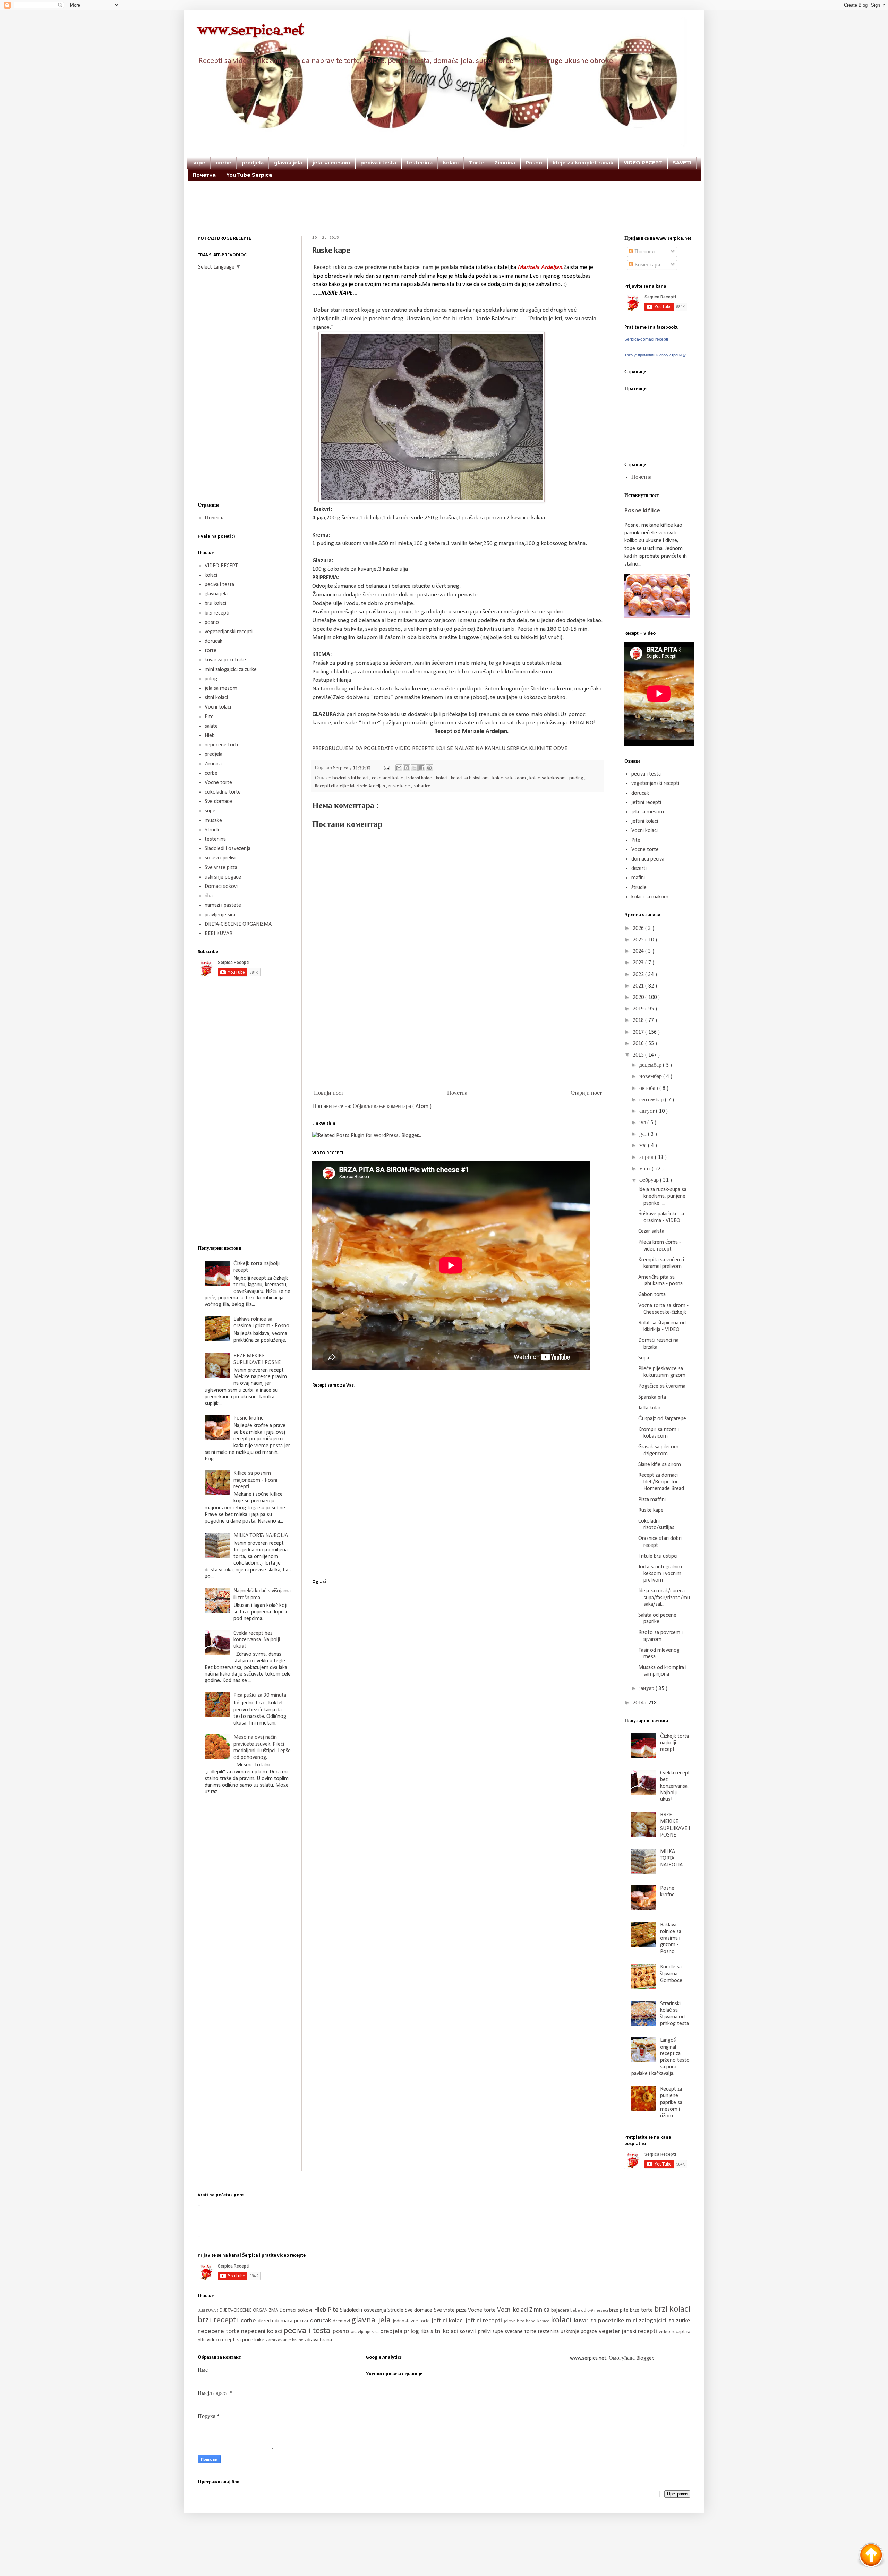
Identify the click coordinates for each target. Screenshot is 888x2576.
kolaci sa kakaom (510, 778)
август (648, 1111)
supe (199, 163)
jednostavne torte (412, 2321)
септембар (652, 1100)
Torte (476, 163)
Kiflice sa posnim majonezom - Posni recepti (255, 1480)
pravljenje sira (220, 915)
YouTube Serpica (249, 175)
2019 (639, 1009)
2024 (639, 951)
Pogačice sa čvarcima (662, 1386)
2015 (639, 1055)
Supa (644, 1358)
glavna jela (288, 163)
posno (212, 622)
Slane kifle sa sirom (660, 1465)
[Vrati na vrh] (871, 2556)
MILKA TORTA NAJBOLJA (261, 1536)
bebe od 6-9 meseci (590, 2310)
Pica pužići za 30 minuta (260, 1695)
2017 (639, 1032)
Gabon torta (652, 1295)
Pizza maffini (652, 1500)
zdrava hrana (318, 2340)
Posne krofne (249, 1418)
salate (211, 726)
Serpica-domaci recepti (646, 339)
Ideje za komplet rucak (583, 163)
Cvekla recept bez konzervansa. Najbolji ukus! (257, 1640)
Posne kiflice (642, 511)
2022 (639, 975)
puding (577, 778)
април (647, 1158)
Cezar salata (651, 1231)
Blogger (645, 2358)
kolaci (451, 163)
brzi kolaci (215, 603)
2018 (639, 1020)
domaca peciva (648, 859)
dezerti (639, 868)
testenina (420, 163)
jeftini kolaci (645, 821)
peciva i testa (378, 163)
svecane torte (521, 2332)
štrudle (639, 888)
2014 (639, 1703)
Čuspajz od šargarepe (662, 1419)
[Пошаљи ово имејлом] (399, 768)
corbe (224, 163)
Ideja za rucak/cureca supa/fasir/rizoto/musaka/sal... (664, 1598)
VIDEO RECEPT (643, 163)
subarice (422, 786)
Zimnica (505, 163)
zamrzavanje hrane (285, 2340)
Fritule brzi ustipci (658, 1556)
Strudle (213, 830)
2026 (639, 929)
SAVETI (682, 163)
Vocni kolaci (218, 707)
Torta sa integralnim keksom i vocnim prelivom (660, 1574)
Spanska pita (652, 1397)
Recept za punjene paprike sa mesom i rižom (671, 2103)
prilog (211, 679)
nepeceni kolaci (262, 2332)
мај (644, 1146)
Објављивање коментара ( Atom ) (392, 1107)
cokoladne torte (223, 792)
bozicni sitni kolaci (351, 778)
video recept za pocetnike (236, 2340)
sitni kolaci (216, 698)
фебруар (650, 1180)
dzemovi (342, 2321)
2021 (639, 986)
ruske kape (400, 786)
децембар (651, 1065)
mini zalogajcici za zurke (231, 670)
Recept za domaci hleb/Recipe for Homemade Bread (661, 1482)
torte (211, 651)
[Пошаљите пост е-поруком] (386, 768)
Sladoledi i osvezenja (228, 849)
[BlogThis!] (407, 768)
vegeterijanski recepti (229, 632)
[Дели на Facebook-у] (422, 768)
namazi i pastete (223, 905)
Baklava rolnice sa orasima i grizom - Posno (671, 1938)
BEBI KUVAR (219, 934)
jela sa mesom (331, 163)
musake (213, 821)
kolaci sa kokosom (548, 778)
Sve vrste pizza (221, 868)
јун (644, 1134)
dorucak (214, 641)
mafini (638, 878)
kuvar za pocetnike (225, 660)
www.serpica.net (251, 31)
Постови (644, 252)
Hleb (210, 736)
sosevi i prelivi (220, 858)
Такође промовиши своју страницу (655, 355)
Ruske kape (651, 1510)
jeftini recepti (646, 803)
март (646, 1169)
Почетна (204, 175)
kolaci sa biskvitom (470, 778)
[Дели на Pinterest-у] (429, 768)
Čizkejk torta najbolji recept (674, 1743)
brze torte (642, 2310)
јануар (647, 1689)
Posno (534, 163)
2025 (639, 940)
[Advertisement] (444, 218)
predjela (253, 163)
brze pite (620, 2310)
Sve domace (218, 802)
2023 (639, 963)
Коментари (647, 265)
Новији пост (329, 1093)
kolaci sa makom (650, 897)
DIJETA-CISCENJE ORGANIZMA (238, 924)
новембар (651, 1077)
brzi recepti (217, 613)
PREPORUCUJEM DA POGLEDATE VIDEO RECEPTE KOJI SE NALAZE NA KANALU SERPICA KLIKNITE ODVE (440, 749)
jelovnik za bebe (521, 2321)
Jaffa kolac (650, 1408)
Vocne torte (218, 783)
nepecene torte (222, 745)
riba (209, 896)
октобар (649, 1088)
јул (643, 1123)
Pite (209, 717)
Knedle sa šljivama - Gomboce (671, 1974)
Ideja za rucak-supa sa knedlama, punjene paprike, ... (662, 1196)
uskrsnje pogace (223, 877)
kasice (544, 2321)
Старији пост (586, 1093)
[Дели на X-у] (414, 768)
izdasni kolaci (420, 778)
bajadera (561, 2310)
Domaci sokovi (221, 887)
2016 (639, 1044)
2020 (639, 998)
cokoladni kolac (388, 778)
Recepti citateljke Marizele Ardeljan (351, 786)
